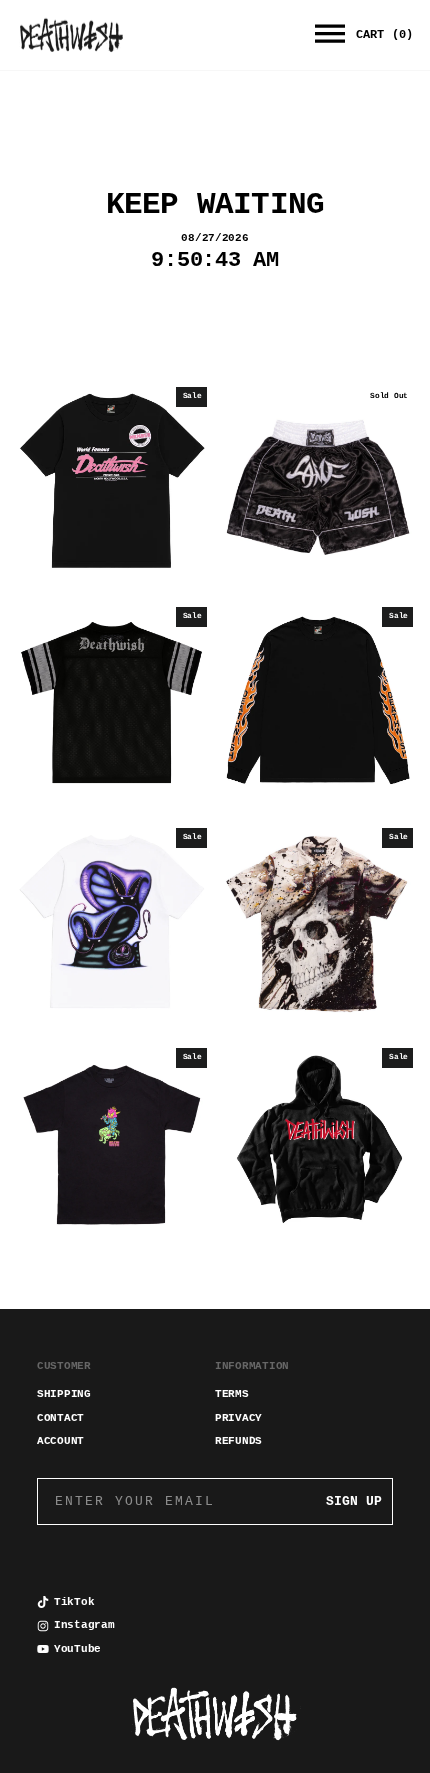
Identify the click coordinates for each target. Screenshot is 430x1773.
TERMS (232, 1394)
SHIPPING (64, 1394)
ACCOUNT (60, 1441)
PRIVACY (238, 1418)
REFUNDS (238, 1441)
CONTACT (60, 1418)
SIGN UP (354, 1501)
